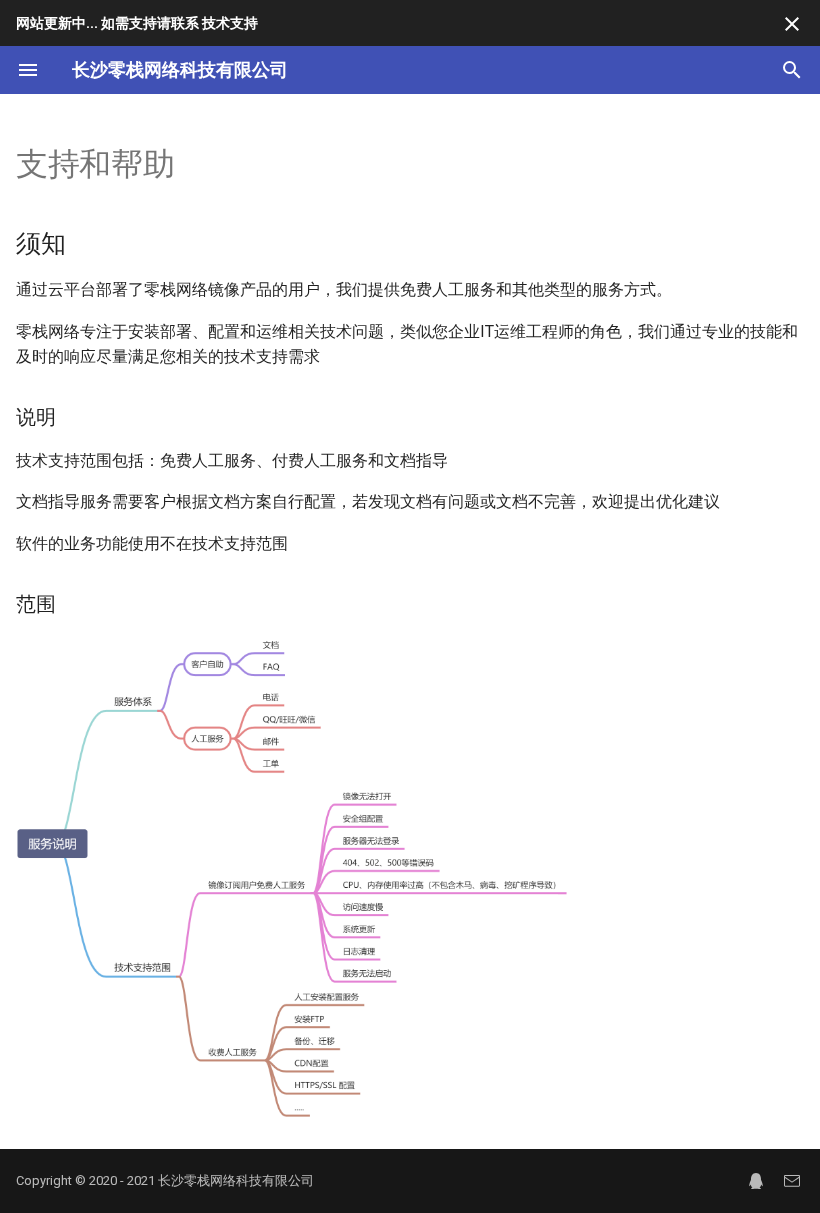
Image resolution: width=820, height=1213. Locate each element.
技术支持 (230, 23)
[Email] (792, 1181)
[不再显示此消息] (792, 24)
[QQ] (756, 1181)
